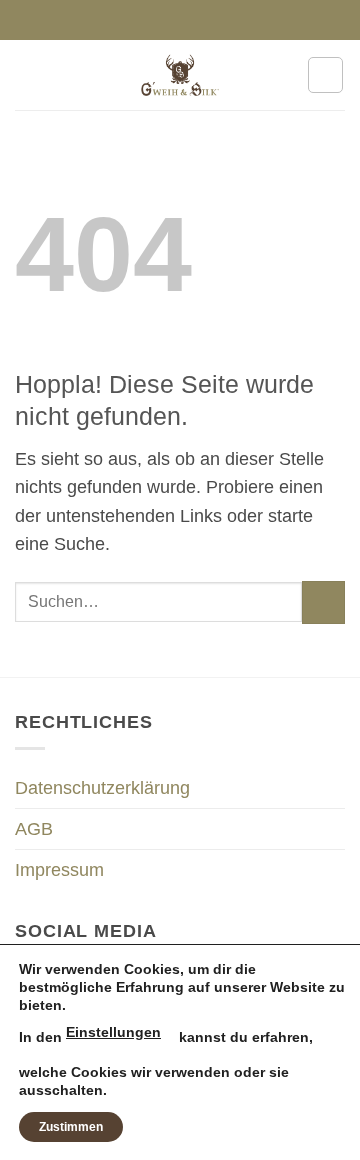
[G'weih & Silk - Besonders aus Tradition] (180, 75)
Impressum (59, 870)
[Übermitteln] (323, 602)
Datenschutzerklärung (102, 788)
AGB (34, 829)
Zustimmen (71, 1127)
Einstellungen (113, 1032)
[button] (28, 75)
